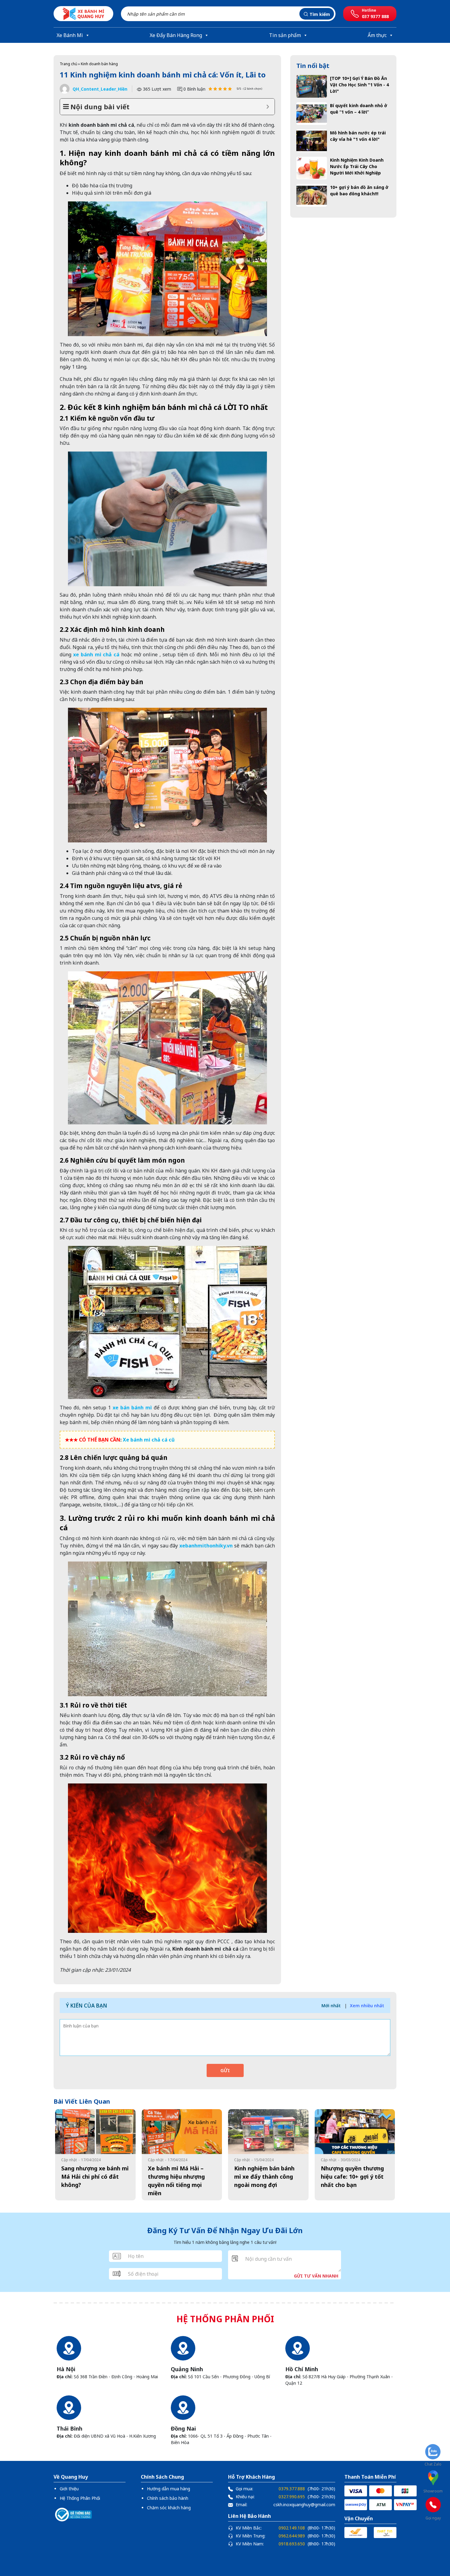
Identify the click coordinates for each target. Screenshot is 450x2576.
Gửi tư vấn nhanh (316, 2276)
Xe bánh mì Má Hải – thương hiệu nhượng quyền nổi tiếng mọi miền (176, 2181)
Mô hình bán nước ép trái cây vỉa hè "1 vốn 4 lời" (358, 136)
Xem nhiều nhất (367, 2006)
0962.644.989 (292, 2536)
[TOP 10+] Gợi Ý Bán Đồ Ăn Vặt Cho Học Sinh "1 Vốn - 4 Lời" (359, 85)
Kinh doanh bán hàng (99, 64)
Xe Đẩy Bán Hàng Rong (176, 35)
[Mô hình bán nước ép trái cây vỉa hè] (312, 141)
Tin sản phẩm (285, 35)
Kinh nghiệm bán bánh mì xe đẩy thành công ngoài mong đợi (264, 2177)
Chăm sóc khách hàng (169, 2508)
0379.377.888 (292, 2489)
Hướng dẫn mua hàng (169, 2489)
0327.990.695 (292, 2497)
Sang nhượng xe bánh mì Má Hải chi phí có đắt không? (95, 2177)
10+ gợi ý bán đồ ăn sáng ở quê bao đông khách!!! (359, 190)
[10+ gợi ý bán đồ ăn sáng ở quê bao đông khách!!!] (312, 195)
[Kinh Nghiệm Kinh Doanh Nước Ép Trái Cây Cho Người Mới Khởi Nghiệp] (312, 168)
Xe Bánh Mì (70, 35)
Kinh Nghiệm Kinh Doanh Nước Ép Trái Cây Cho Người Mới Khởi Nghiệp (357, 166)
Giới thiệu (69, 2489)
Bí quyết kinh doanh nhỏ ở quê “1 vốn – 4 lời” (359, 109)
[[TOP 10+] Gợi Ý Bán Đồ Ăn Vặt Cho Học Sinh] (312, 86)
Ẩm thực (377, 35)
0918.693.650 (292, 2544)
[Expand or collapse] (268, 107)
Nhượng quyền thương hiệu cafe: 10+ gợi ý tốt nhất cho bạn (352, 2177)
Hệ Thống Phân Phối (80, 2498)
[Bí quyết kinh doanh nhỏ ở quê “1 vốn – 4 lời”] (312, 114)
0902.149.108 (292, 2528)
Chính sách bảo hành (168, 2498)
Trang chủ (68, 64)
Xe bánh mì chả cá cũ (149, 1440)
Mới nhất (331, 2006)
